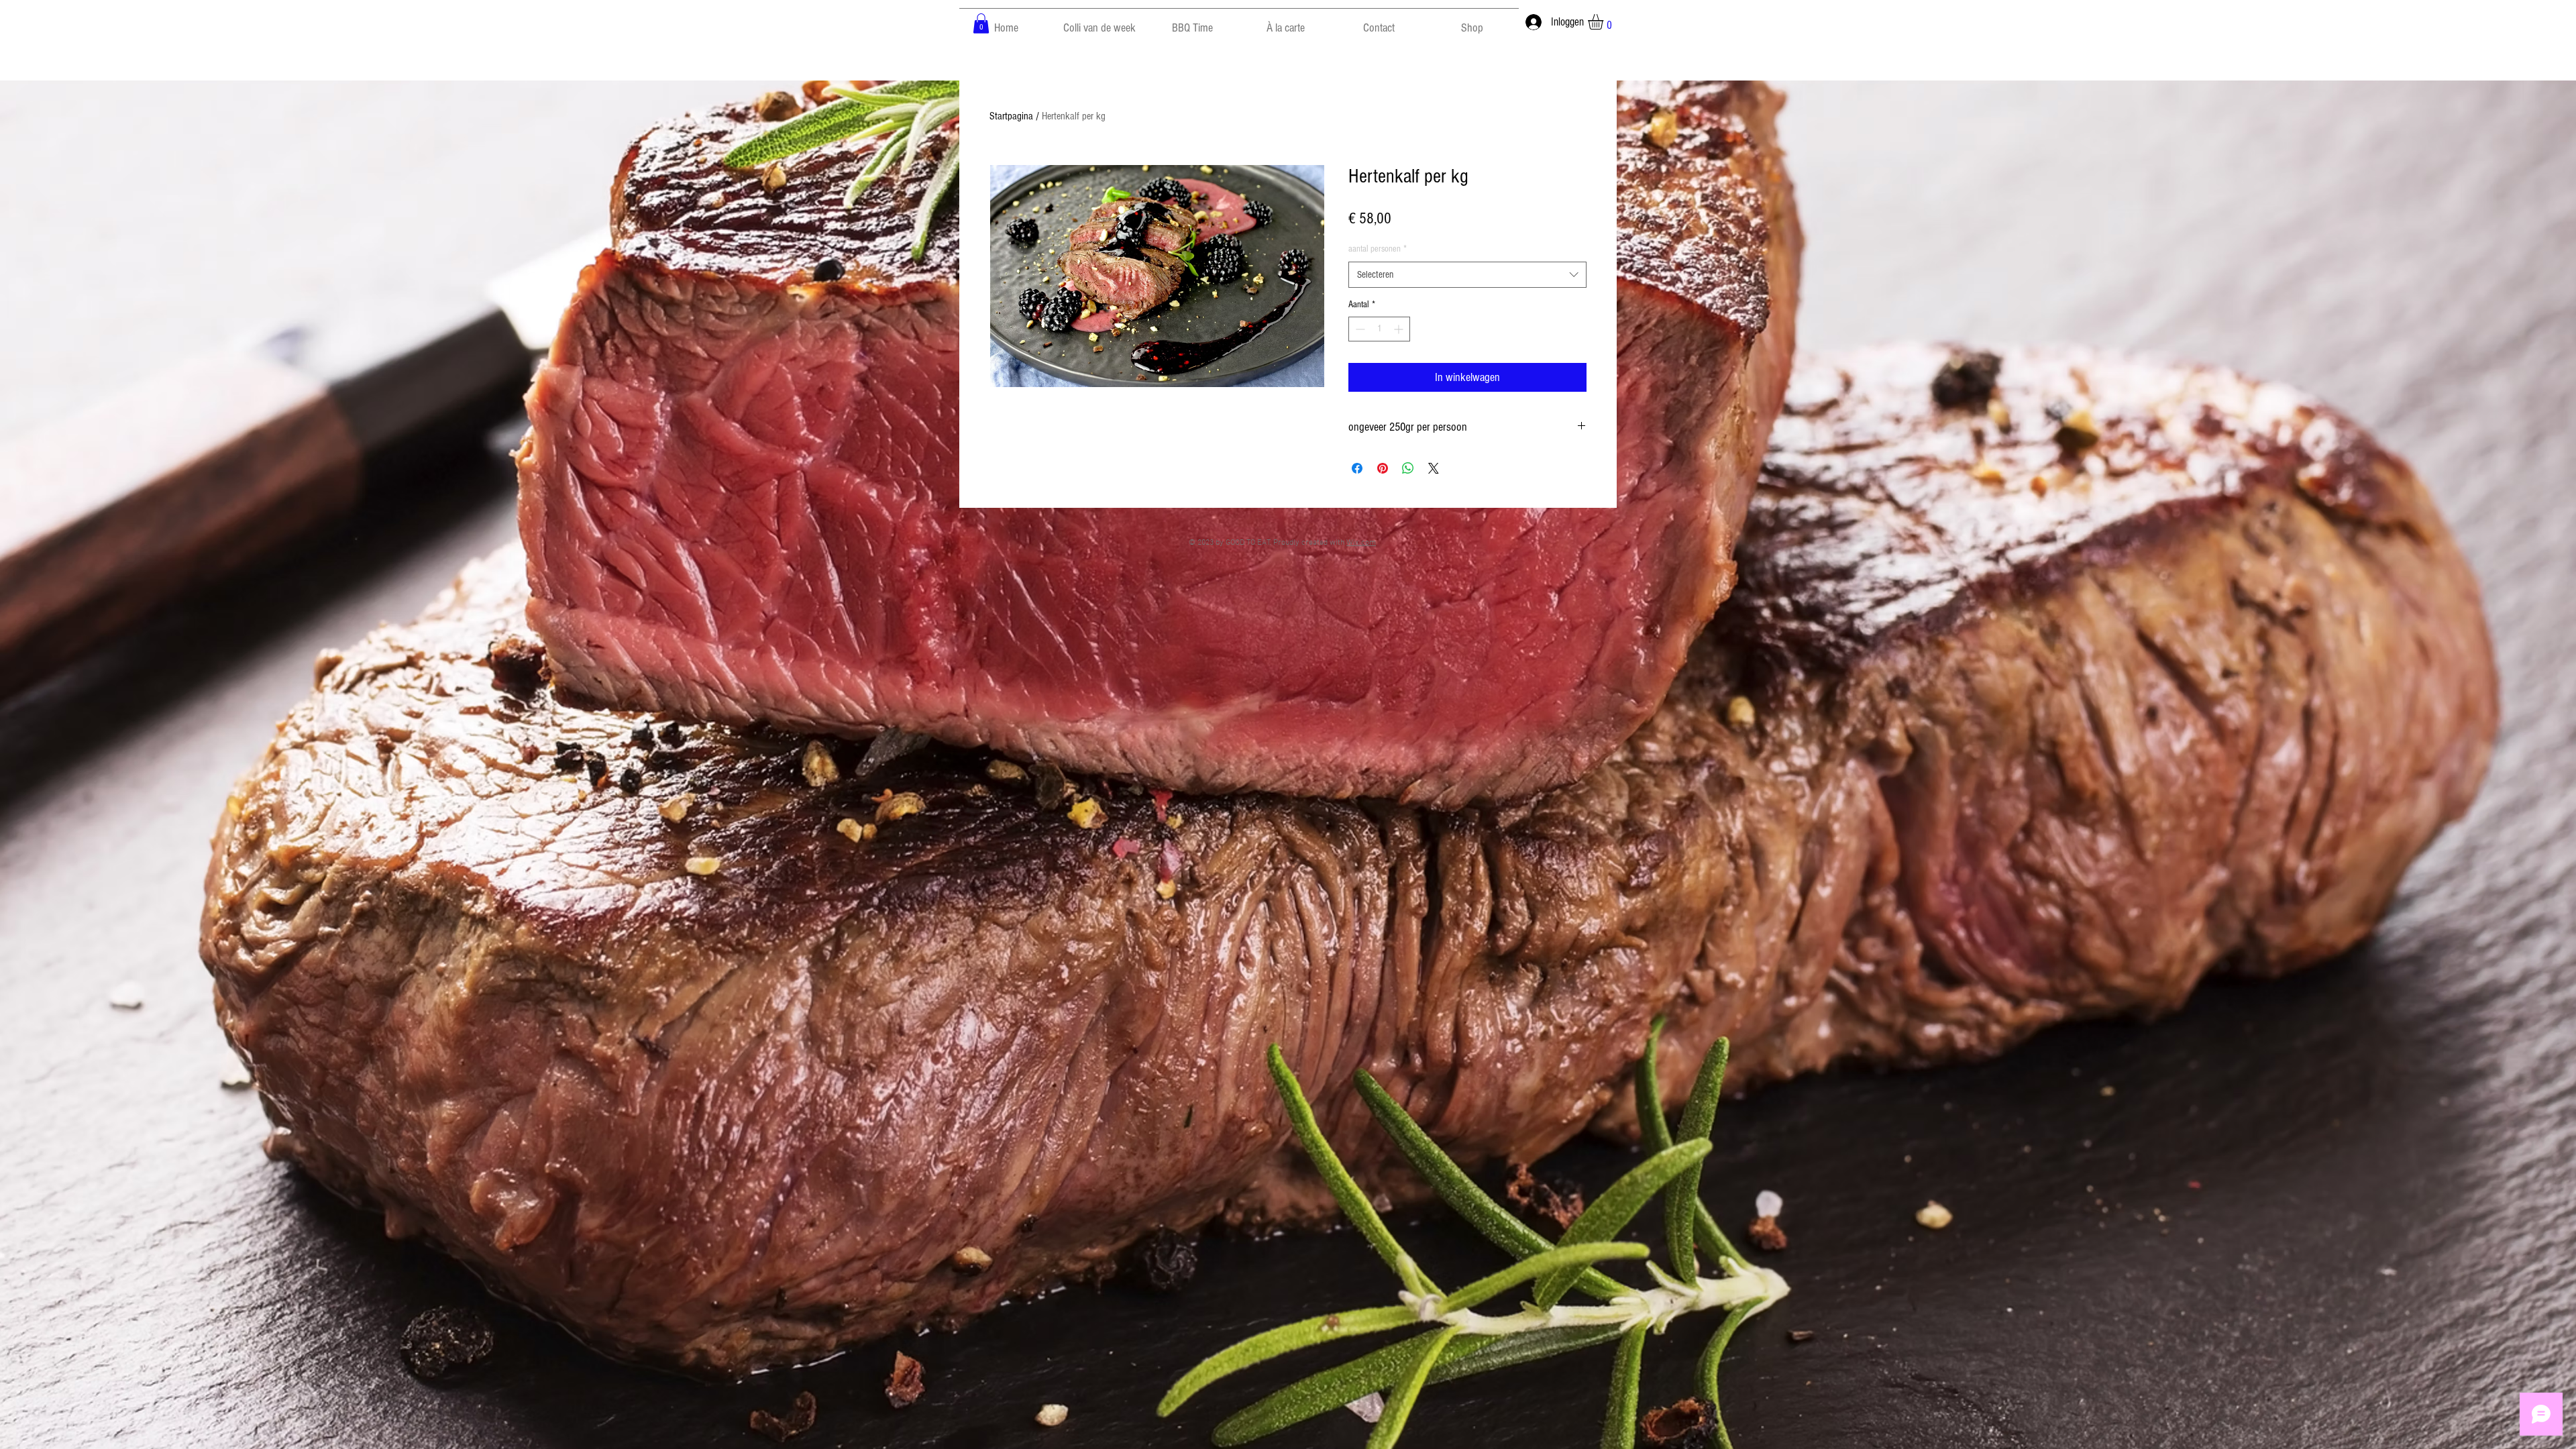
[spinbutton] (1379, 329)
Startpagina (1011, 116)
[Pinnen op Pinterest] (1383, 468)
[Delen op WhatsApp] (1408, 468)
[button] (981, 23)
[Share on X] (1434, 468)
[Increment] (1400, 329)
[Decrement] (1359, 329)
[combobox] (1467, 275)
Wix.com (1361, 543)
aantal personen (1378, 249)
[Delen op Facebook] (1357, 468)
